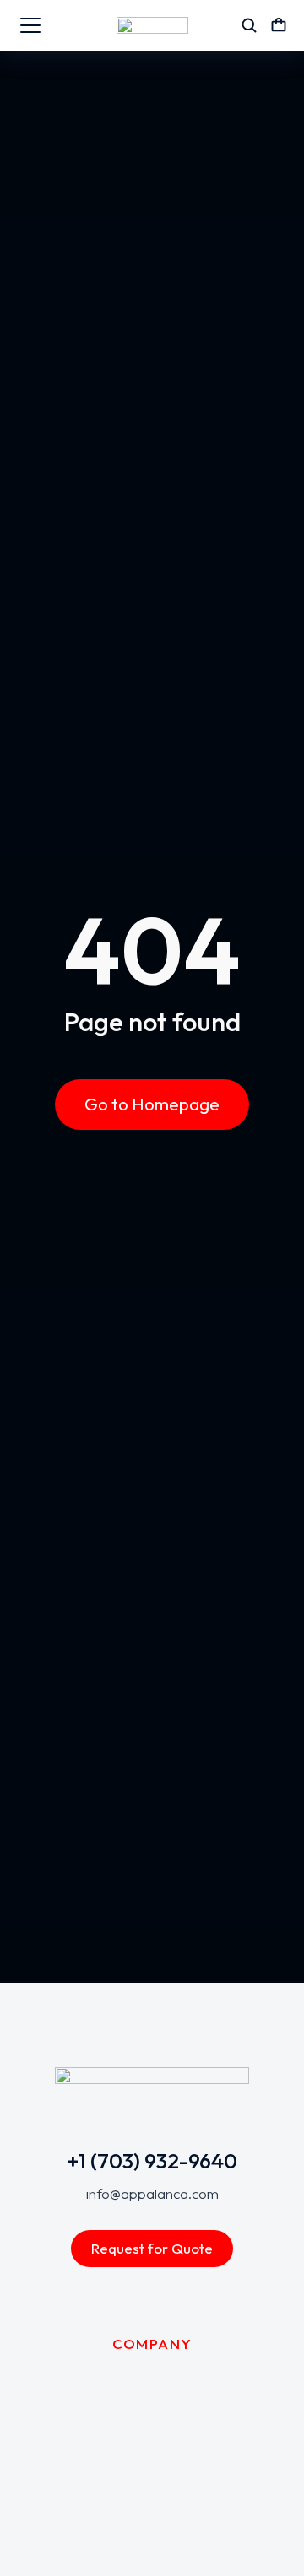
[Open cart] (279, 25)
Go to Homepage (152, 1104)
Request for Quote (152, 2248)
